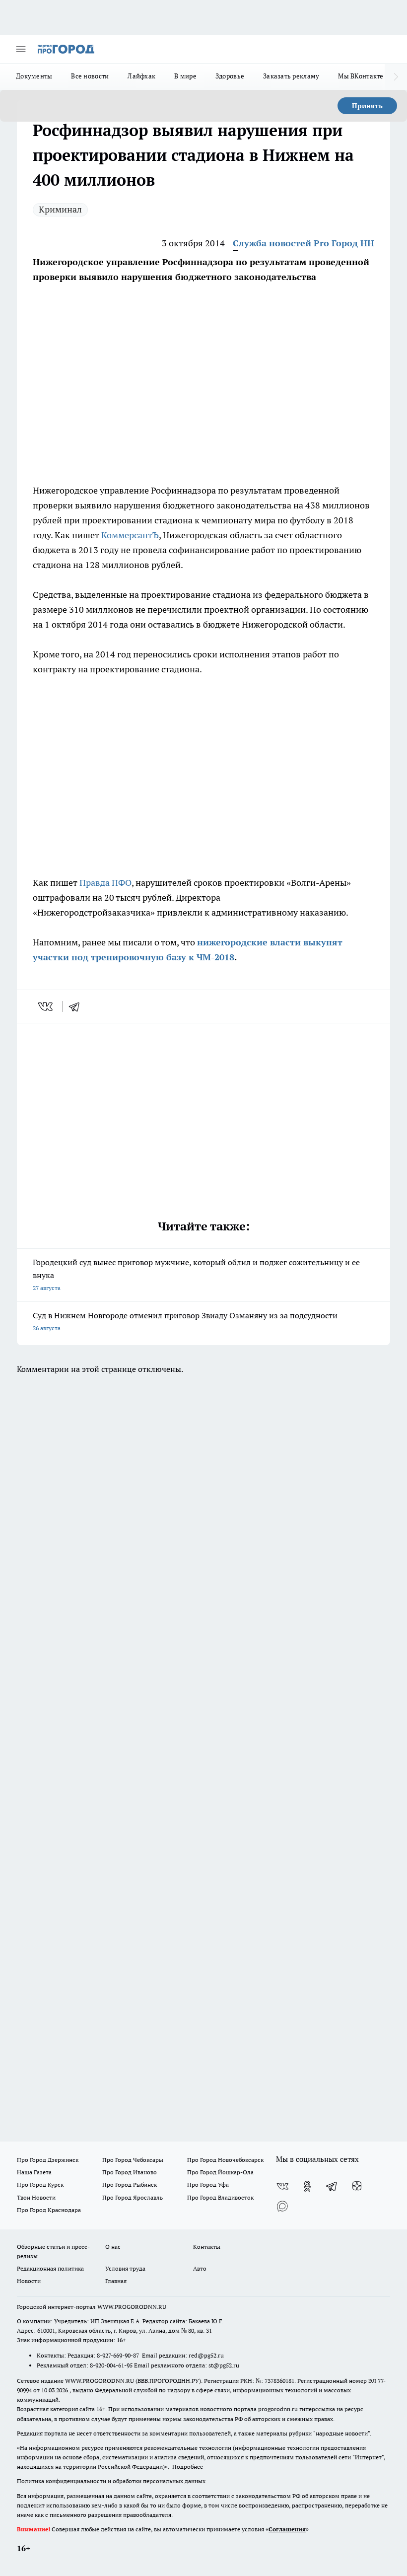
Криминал (60, 209)
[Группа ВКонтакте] (282, 2186)
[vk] (46, 1006)
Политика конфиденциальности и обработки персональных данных (111, 2481)
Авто (200, 2268)
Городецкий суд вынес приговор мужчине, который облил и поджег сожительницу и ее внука (196, 1274)
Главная (116, 2281)
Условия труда (125, 2268)
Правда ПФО (105, 883)
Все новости (90, 76)
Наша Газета (34, 2172)
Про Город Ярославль (133, 2197)
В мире (185, 76)
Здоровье (230, 76)
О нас (113, 2247)
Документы (34, 76)
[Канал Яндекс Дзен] (357, 2186)
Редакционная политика (50, 2268)
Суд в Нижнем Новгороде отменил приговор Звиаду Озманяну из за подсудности (185, 1321)
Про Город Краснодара (49, 2210)
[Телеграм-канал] (332, 2186)
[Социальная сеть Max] (282, 2206)
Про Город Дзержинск (48, 2160)
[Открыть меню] (21, 49)
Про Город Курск (40, 2184)
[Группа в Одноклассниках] (307, 2186)
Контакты (207, 2247)
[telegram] (77, 1006)
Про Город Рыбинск (130, 2184)
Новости (29, 2281)
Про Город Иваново (130, 2172)
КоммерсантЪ (130, 535)
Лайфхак (141, 76)
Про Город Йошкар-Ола (220, 2172)
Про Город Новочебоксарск (225, 2160)
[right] (396, 77)
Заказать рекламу (291, 76)
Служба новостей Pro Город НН (304, 243)
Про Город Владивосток (220, 2197)
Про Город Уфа (208, 2184)
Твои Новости (36, 2197)
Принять (367, 106)
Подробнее (188, 2467)
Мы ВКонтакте (361, 76)
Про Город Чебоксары (133, 2160)
